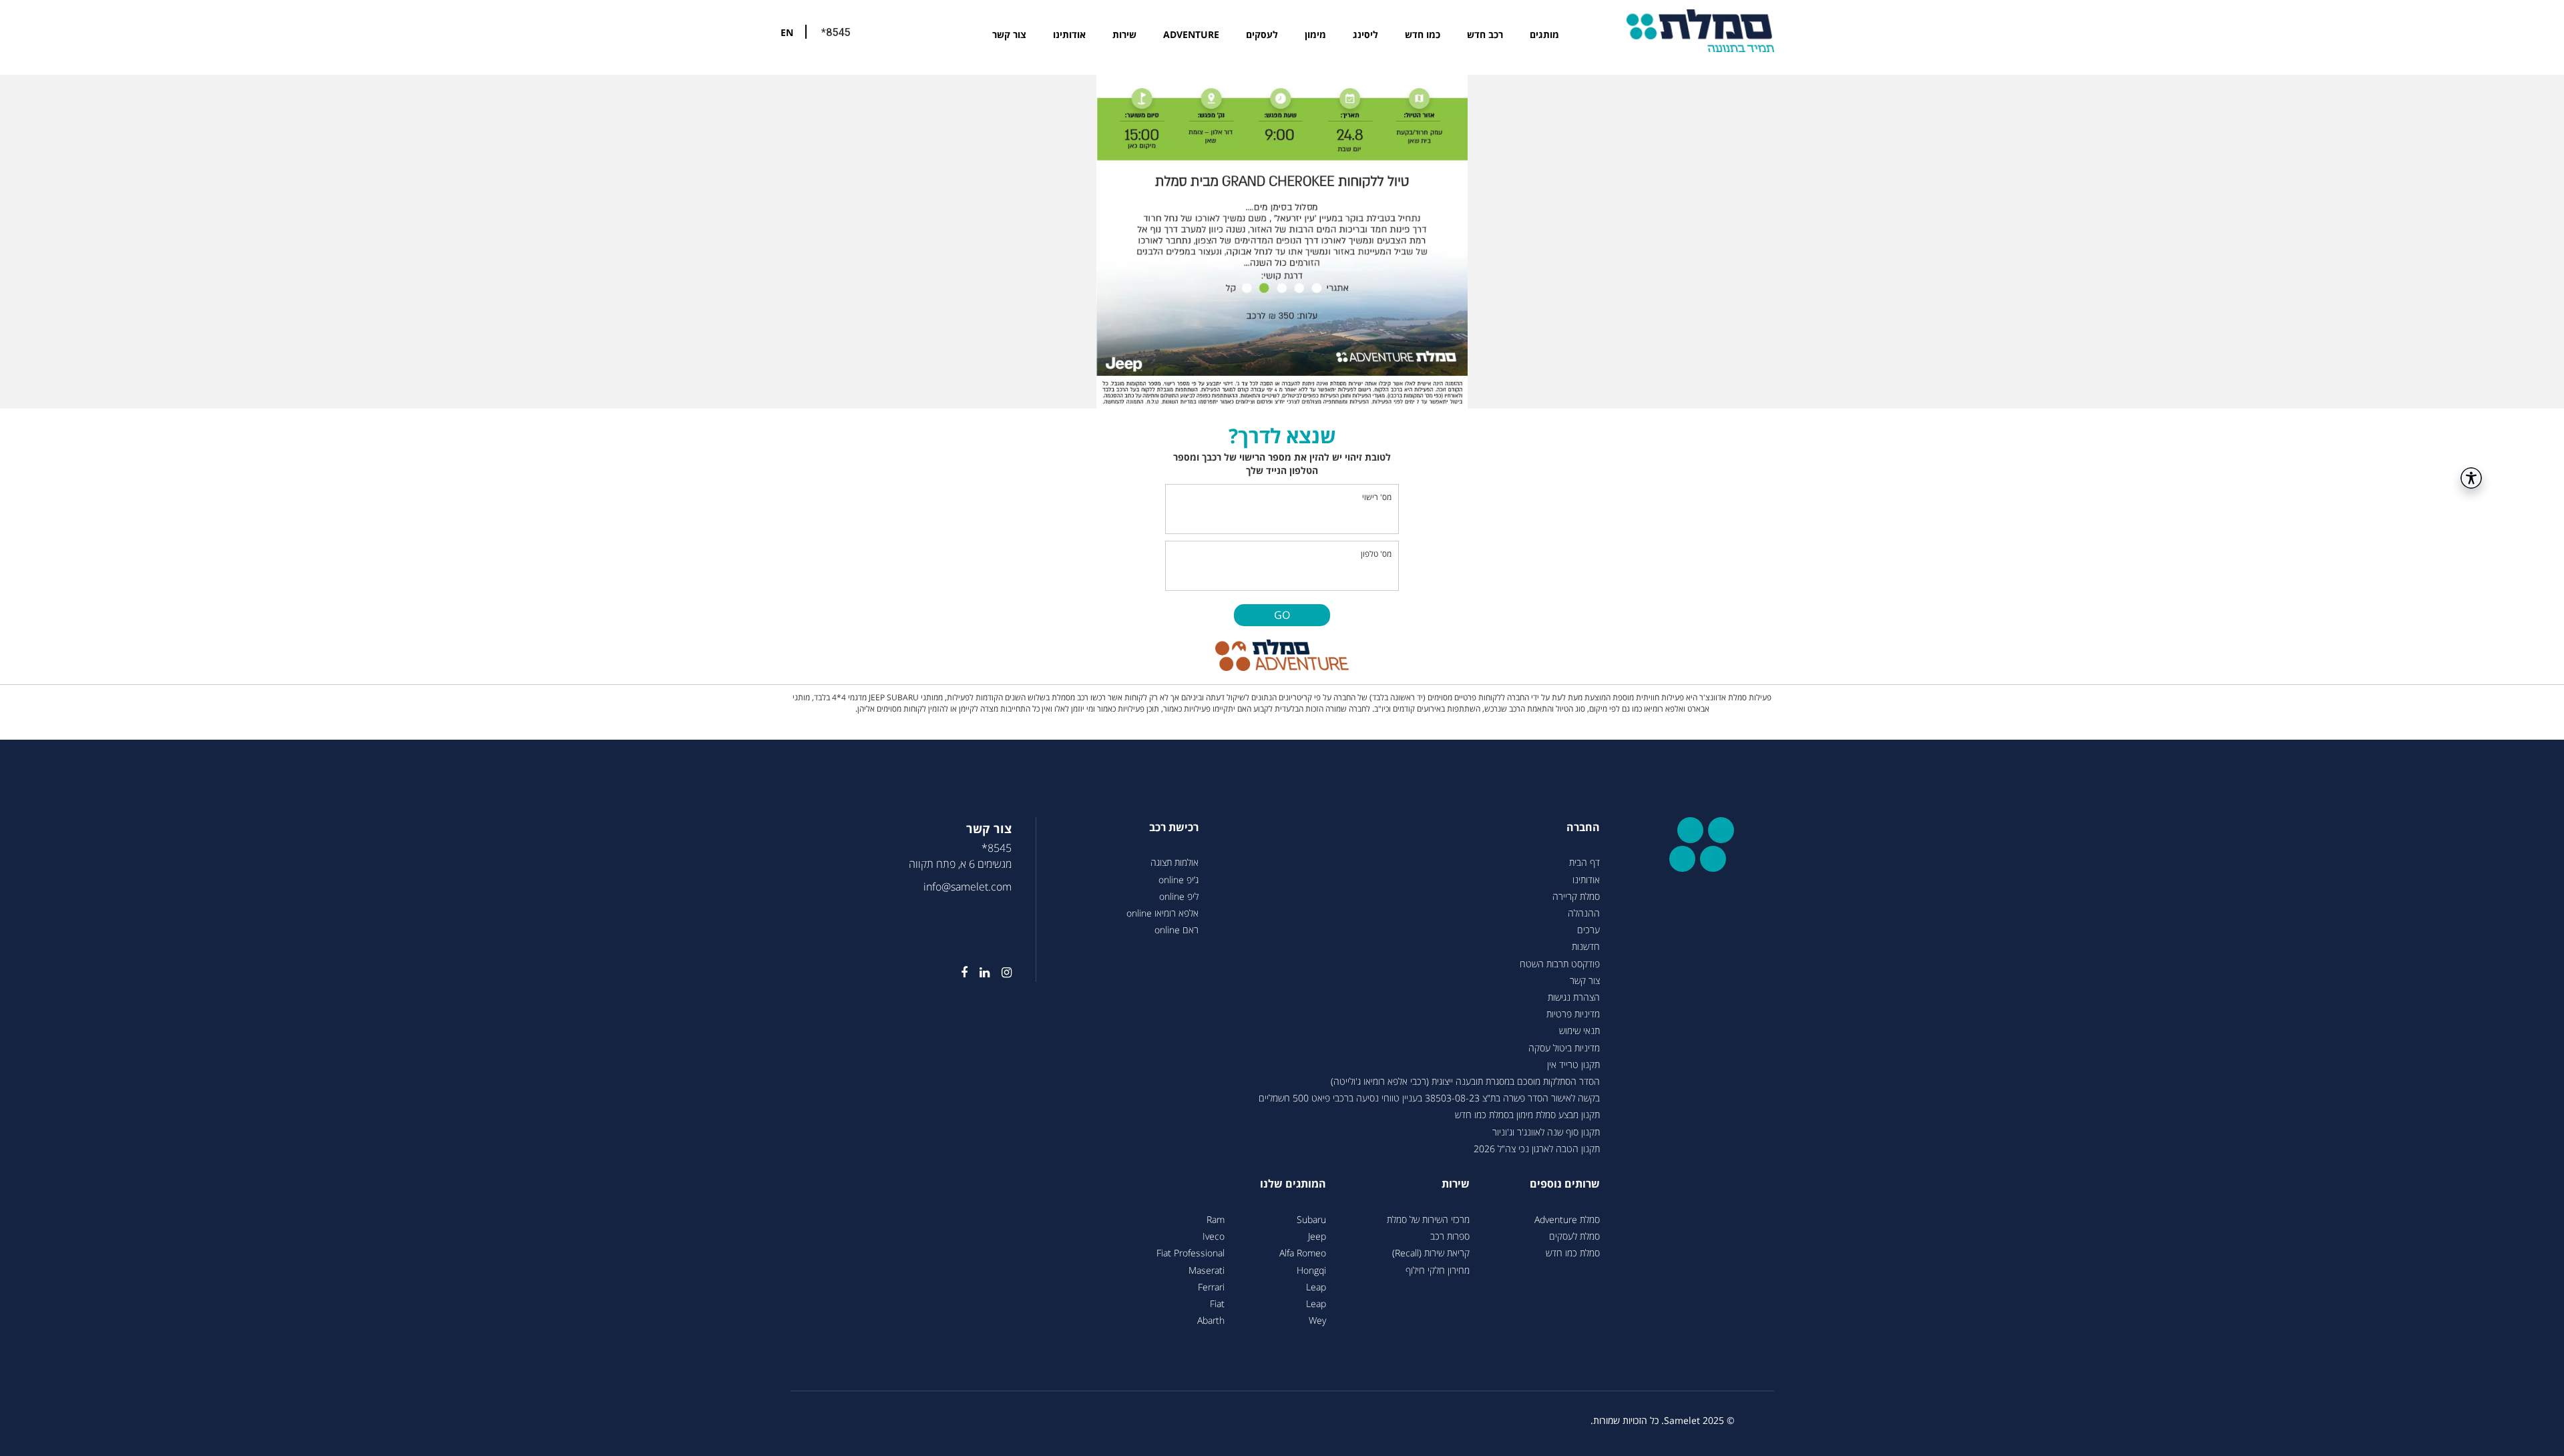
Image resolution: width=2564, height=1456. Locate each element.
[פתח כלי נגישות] (2471, 478)
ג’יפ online (1179, 880)
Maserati (1207, 1270)
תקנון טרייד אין (1573, 1064)
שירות (1124, 34)
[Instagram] (1001, 973)
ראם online (1177, 930)
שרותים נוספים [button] (1565, 1184)
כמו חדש (1423, 34)
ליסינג (1365, 34)
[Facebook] (958, 973)
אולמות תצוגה (1174, 862)
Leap (1316, 1287)
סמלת (1700, 30)
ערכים (1588, 930)
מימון (1315, 34)
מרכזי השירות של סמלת (1428, 1219)
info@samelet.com (968, 887)
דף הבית (1584, 862)
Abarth (1211, 1320)
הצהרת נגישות (1574, 997)
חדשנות (1586, 946)
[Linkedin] (979, 973)
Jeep (1317, 1236)
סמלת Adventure (1567, 1219)
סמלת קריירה (1576, 896)
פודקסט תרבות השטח (1560, 964)
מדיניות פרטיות (1573, 1014)
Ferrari (1211, 1287)
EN (787, 32)
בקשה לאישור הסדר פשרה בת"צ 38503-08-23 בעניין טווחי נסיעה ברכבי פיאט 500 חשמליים (1429, 1098)
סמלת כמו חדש (1573, 1253)
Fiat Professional (1191, 1253)
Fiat (1217, 1303)
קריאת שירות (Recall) (1431, 1253)
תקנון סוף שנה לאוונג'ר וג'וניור (1546, 1132)
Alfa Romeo (1303, 1253)
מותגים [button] (1544, 34)
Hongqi (1311, 1270)
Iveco (1214, 1236)
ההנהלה (1584, 913)
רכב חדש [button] (1485, 34)
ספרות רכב (1450, 1236)
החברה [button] (1583, 827)
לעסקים (1262, 34)
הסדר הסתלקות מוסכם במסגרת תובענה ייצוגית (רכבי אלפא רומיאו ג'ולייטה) (1465, 1081)
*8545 (836, 32)
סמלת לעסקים (1574, 1236)
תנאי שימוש (1579, 1030)
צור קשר (1009, 34)
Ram (1216, 1219)
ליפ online (1179, 896)
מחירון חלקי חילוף (1438, 1270)
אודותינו (1069, 34)
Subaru (1311, 1219)
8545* (997, 848)
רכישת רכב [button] (1174, 827)
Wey (1317, 1320)
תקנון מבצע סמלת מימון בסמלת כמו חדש (1527, 1115)
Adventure (1191, 34)
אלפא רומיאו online (1162, 913)
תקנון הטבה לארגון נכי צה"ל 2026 (1537, 1149)
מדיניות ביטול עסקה (1564, 1048)
